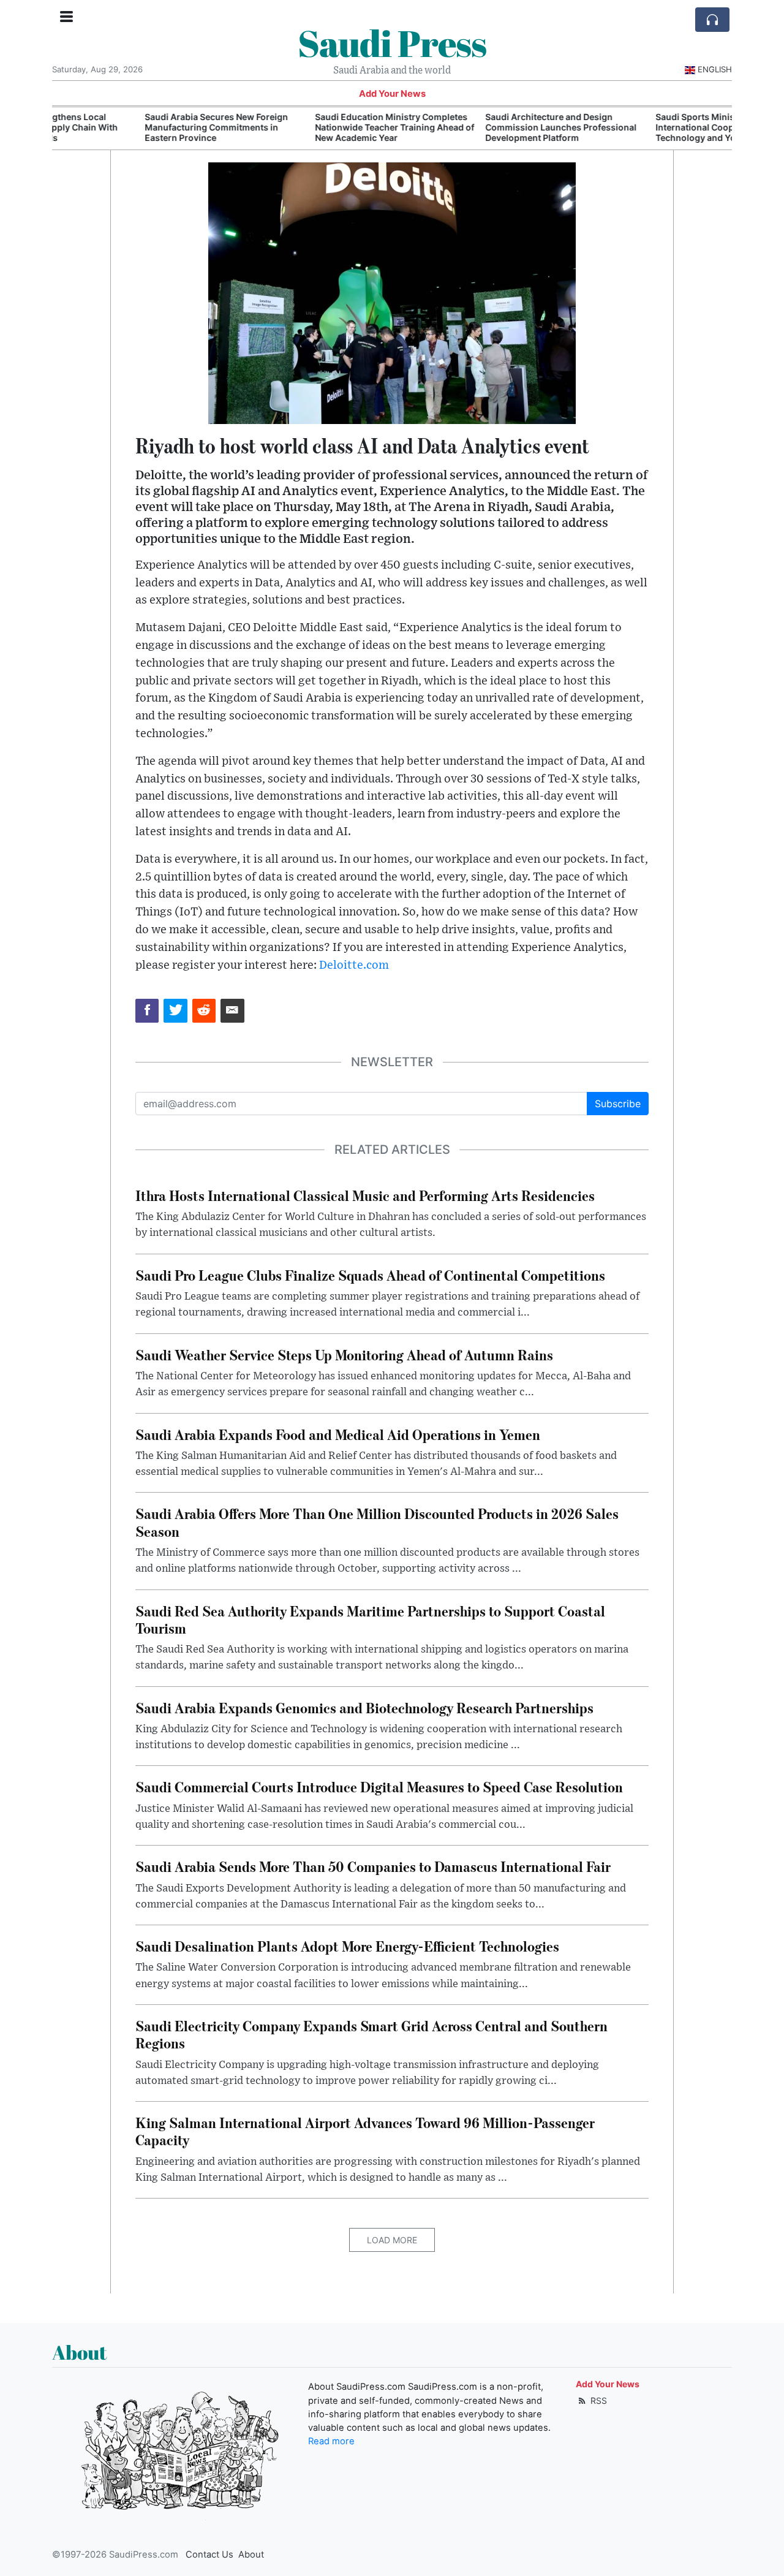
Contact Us (209, 2555)
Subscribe (618, 1104)
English (715, 69)
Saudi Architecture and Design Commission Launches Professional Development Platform (473, 127)
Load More (392, 2240)
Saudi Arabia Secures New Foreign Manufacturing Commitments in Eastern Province (129, 127)
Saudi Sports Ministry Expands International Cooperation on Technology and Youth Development (644, 127)
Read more (331, 2441)
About (251, 2555)
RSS (597, 2400)
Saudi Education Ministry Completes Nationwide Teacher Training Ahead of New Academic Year (307, 127)
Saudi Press (392, 43)
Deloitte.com (354, 965)
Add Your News (392, 94)
